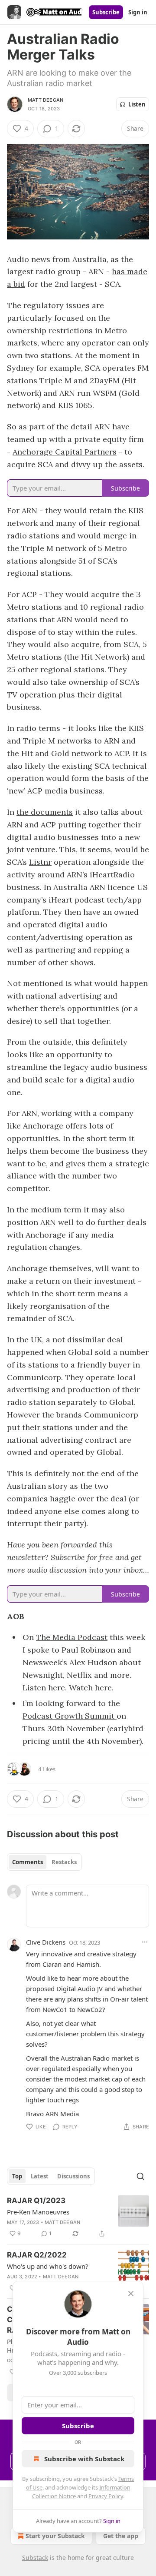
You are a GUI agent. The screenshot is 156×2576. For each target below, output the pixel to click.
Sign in (138, 12)
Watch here (90, 1688)
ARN (102, 427)
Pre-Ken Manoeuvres (38, 2212)
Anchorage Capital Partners (65, 452)
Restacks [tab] (64, 1862)
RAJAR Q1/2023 (36, 2201)
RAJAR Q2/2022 (37, 2255)
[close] (131, 2294)
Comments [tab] (28, 1862)
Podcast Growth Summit (70, 1716)
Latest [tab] (40, 2176)
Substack (35, 2558)
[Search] (140, 2176)
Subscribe (106, 12)
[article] (78, 2217)
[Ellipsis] (145, 1942)
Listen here (44, 1688)
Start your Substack (55, 2536)
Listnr (40, 862)
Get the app (121, 2536)
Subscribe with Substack (84, 2459)
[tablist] (44, 1862)
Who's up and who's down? (48, 2266)
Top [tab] (17, 2176)
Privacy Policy (106, 2496)
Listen (137, 104)
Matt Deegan (45, 100)
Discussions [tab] (73, 2176)
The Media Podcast (72, 1637)
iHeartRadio (112, 875)
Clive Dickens (46, 1942)
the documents (45, 812)
